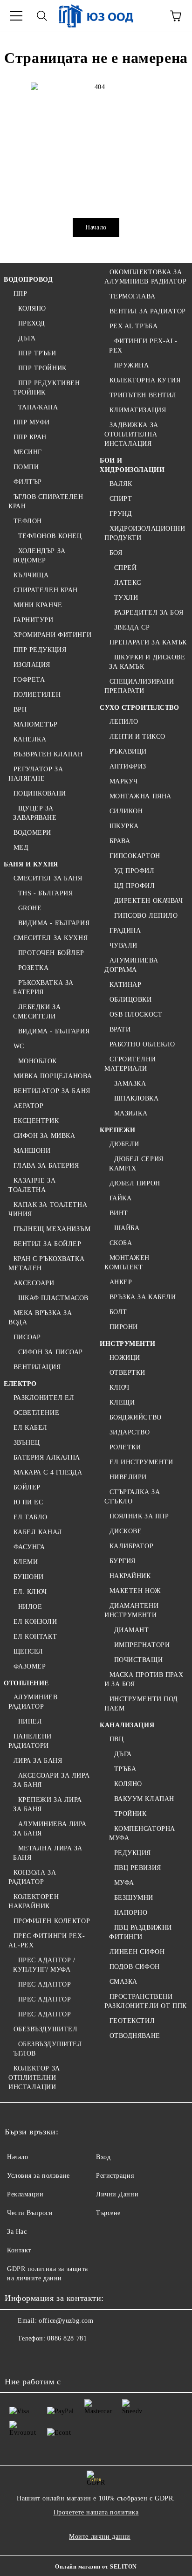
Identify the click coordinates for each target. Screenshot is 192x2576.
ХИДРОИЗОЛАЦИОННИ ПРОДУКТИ (145, 533)
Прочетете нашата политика (96, 2512)
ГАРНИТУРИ (34, 620)
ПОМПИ (26, 467)
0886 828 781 (67, 2338)
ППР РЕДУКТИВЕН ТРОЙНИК (46, 388)
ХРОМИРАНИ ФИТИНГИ (52, 635)
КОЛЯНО (32, 308)
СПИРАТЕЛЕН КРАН (46, 590)
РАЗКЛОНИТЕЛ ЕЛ (44, 1398)
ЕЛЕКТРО (20, 1384)
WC (19, 1046)
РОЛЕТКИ (125, 1447)
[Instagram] (58, 2357)
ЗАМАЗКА (130, 1084)
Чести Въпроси (30, 2213)
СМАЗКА (123, 1982)
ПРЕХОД (32, 323)
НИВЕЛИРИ (128, 1477)
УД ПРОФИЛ (134, 871)
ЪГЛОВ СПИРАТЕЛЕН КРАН (46, 502)
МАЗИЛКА (131, 1113)
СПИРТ (121, 499)
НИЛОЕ (30, 1607)
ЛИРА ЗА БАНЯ (38, 1761)
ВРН (20, 710)
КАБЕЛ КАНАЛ (38, 1532)
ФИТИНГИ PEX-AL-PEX (143, 346)
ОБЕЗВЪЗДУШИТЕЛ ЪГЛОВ (48, 2049)
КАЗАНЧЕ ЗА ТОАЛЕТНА (32, 1185)
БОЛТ (118, 1312)
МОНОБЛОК (38, 1061)
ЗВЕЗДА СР (132, 627)
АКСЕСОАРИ (34, 1283)
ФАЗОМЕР (30, 1666)
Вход (103, 2157)
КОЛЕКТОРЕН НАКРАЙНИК (34, 1901)
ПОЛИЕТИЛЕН (37, 695)
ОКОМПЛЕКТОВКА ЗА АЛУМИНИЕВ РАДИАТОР (145, 277)
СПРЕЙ (125, 568)
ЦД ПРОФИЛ (135, 886)
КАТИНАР (125, 985)
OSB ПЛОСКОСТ (136, 1014)
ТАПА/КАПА (38, 407)
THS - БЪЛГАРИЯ (45, 893)
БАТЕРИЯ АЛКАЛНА (47, 1458)
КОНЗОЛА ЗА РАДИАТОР (32, 1877)
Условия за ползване (38, 2176)
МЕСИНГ (28, 452)
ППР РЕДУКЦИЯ (40, 650)
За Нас (17, 2232)
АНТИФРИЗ (128, 766)
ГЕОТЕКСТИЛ (132, 2021)
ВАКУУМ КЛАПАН (144, 1799)
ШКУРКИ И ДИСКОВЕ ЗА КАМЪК (147, 662)
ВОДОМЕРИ (32, 833)
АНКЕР (121, 1282)
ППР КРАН (30, 437)
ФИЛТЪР (28, 482)
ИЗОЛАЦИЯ (32, 665)
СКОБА (121, 1243)
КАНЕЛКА (30, 739)
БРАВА (120, 841)
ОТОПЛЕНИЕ (26, 1683)
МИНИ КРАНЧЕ (38, 605)
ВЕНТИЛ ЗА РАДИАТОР (148, 311)
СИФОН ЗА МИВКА (44, 1136)
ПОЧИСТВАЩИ (138, 1660)
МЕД (21, 848)
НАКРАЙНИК (130, 1576)
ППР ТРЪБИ (37, 353)
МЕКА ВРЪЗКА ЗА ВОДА (40, 1318)
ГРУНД (121, 514)
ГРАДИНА (125, 931)
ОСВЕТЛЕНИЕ (36, 1413)
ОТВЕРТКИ (127, 1373)
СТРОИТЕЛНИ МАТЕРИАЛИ (130, 1064)
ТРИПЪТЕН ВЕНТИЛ (143, 395)
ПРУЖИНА (131, 365)
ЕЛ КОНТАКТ (35, 1637)
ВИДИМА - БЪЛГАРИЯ (54, 923)
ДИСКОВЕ (126, 1531)
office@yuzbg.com (66, 2321)
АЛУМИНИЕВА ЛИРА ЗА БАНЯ (50, 1829)
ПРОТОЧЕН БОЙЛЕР (51, 953)
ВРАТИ (120, 1029)
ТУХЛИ (126, 598)
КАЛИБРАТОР (131, 1546)
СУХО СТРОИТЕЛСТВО (140, 708)
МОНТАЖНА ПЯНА (141, 796)
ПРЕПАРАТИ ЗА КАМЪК (148, 642)
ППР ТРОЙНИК (42, 368)
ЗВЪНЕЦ (27, 1443)
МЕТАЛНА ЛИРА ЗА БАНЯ (48, 1853)
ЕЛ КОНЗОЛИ (35, 1622)
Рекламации (25, 2194)
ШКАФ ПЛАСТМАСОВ (53, 1298)
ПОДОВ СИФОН (135, 1967)
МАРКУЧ (124, 781)
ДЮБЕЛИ (124, 1144)
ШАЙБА (127, 1228)
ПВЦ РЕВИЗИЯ (138, 1868)
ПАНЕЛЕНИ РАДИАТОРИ (30, 1741)
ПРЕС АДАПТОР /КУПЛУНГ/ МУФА (44, 1965)
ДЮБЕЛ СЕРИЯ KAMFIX (136, 1164)
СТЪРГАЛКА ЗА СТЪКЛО (132, 1497)
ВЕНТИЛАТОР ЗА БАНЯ (52, 1091)
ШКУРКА (124, 826)
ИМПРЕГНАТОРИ (142, 1645)
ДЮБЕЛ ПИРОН (135, 1183)
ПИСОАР (27, 1337)
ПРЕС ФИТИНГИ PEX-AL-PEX (47, 1941)
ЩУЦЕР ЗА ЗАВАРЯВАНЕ (35, 813)
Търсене (108, 2213)
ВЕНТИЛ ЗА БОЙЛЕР (48, 1244)
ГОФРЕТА (29, 680)
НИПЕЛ (30, 1721)
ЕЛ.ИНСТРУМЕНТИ (141, 1462)
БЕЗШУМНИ (134, 1898)
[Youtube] (78, 2357)
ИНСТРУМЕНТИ (127, 1344)
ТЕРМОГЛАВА (132, 296)
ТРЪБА (125, 1769)
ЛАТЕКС (128, 583)
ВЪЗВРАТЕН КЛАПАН (48, 754)
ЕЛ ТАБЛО (31, 1517)
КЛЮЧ (120, 1388)
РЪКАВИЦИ (128, 751)
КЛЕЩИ (122, 1402)
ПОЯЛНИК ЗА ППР (139, 1516)
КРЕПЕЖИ (118, 1130)
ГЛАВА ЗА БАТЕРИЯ (46, 1166)
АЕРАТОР (28, 1106)
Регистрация (115, 2176)
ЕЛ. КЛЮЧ (30, 1592)
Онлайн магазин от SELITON (96, 2567)
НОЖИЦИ (125, 1358)
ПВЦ (117, 1739)
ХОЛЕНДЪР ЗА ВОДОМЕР (39, 556)
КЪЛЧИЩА (31, 575)
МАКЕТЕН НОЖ (135, 1591)
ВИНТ (119, 1213)
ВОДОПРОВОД (28, 280)
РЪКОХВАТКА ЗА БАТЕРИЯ (43, 987)
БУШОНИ (29, 1577)
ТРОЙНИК (130, 1814)
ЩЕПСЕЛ (28, 1652)
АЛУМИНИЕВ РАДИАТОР (33, 1702)
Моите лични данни (100, 2537)
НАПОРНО (131, 1913)
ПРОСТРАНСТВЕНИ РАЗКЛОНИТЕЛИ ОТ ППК (146, 2001)
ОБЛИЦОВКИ (131, 1000)
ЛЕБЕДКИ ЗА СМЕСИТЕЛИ (37, 1012)
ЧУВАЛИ (123, 945)
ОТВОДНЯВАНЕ (135, 2036)
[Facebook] (17, 2357)
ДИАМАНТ (131, 1630)
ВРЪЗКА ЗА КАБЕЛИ (143, 1297)
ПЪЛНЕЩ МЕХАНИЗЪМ (52, 1229)
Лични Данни (117, 2194)
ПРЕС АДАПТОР (45, 1984)
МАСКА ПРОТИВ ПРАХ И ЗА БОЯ (144, 1679)
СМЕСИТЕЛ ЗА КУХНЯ (51, 938)
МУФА (124, 1883)
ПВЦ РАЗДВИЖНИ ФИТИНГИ (141, 1932)
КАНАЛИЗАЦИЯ (127, 1725)
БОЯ (116, 553)
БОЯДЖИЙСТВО (136, 1417)
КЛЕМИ (26, 1562)
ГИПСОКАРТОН (135, 856)
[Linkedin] (99, 2357)
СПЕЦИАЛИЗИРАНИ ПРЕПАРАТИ (139, 686)
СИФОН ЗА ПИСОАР (51, 1352)
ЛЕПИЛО (124, 722)
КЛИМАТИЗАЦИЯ (138, 410)
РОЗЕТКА (33, 968)
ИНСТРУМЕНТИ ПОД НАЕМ (141, 1704)
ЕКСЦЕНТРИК (36, 1121)
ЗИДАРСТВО (130, 1432)
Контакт (19, 2250)
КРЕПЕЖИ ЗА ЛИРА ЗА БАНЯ (48, 1804)
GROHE (30, 908)
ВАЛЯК (121, 484)
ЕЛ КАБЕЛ (31, 1428)
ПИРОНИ (124, 1327)
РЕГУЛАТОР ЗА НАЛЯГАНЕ (36, 774)
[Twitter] (37, 2357)
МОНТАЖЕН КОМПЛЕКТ (127, 1263)
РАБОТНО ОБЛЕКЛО (142, 1044)
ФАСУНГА (29, 1547)
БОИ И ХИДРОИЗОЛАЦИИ (132, 465)
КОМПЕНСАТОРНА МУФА (142, 1833)
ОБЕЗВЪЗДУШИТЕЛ (45, 2029)
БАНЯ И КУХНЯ (31, 864)
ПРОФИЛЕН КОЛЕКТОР (52, 1921)
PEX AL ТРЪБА (134, 326)
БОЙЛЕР (27, 1487)
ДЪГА (27, 338)
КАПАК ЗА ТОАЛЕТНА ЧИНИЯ (48, 1209)
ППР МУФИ (32, 422)
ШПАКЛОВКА (137, 1098)
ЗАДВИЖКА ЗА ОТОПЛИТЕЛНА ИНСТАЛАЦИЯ (131, 434)
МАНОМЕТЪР (36, 724)
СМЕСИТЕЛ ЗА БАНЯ (48, 878)
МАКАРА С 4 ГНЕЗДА (48, 1472)
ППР (20, 294)
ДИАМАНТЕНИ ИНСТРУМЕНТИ (131, 1610)
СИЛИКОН (126, 811)
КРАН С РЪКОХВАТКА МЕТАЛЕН (46, 1264)
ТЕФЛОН (28, 521)
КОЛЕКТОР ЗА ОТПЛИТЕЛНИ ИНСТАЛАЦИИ (34, 2078)
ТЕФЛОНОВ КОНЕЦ (50, 536)
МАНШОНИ (32, 1151)
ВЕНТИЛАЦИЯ (37, 1367)
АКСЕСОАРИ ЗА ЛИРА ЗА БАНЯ (51, 1780)
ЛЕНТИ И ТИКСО (137, 737)
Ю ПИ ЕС (28, 1502)
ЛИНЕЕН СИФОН (137, 1952)
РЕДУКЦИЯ (133, 1853)
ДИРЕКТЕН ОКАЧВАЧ (149, 901)
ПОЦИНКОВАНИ (40, 793)
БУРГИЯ (123, 1561)
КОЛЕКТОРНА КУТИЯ (145, 380)
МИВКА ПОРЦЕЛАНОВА (53, 1076)
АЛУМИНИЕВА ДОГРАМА (131, 965)
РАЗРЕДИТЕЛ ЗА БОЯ (149, 613)
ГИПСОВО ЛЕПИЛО (146, 916)
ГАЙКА (120, 1198)
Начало (96, 227)
